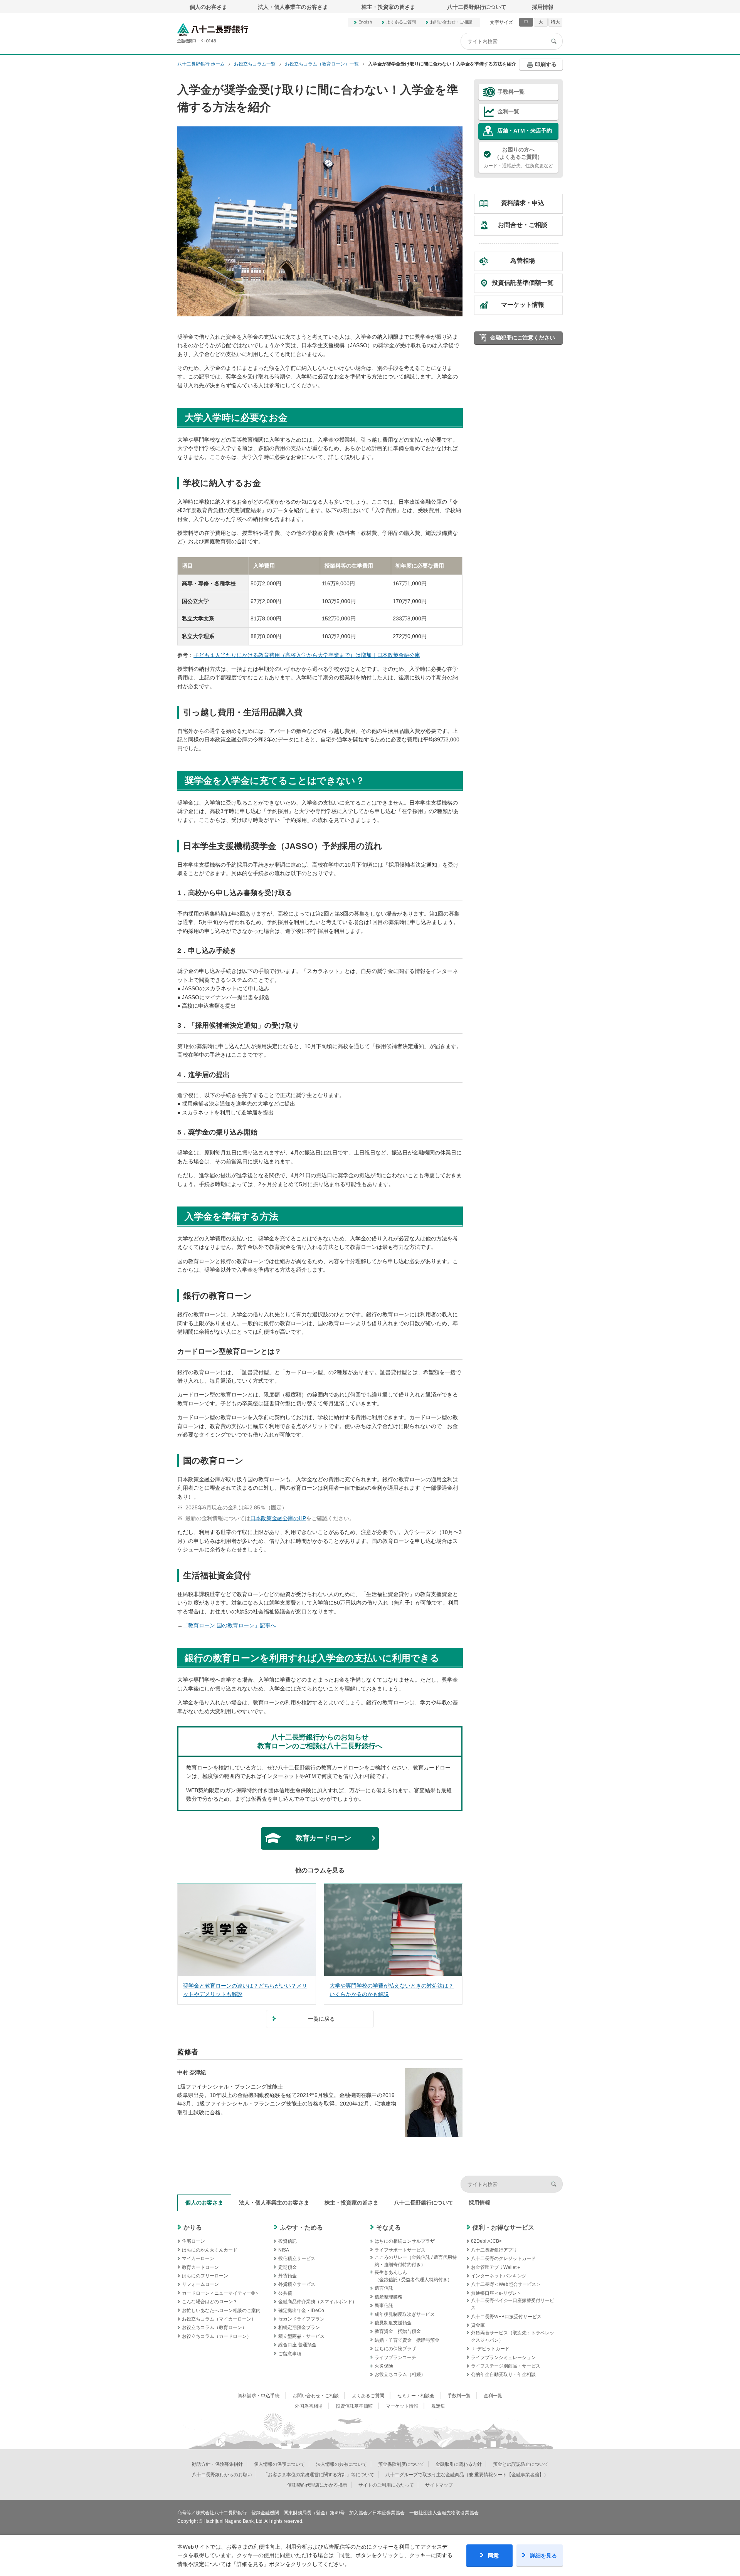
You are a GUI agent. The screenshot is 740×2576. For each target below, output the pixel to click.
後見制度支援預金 (393, 2323)
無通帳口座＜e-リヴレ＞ (496, 2293)
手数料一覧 (511, 92)
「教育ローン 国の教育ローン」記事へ (229, 1625)
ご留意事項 (290, 2354)
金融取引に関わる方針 (459, 2464)
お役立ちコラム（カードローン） (217, 2336)
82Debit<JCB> (486, 2241)
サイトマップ (439, 2485)
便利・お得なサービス (503, 2227)
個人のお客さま (209, 7)
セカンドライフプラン (301, 2319)
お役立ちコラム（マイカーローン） (219, 2319)
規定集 (438, 2406)
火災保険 (384, 2366)
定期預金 (288, 2267)
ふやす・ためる (301, 2227)
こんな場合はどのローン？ (210, 2302)
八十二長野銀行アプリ (494, 2250)
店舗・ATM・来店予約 (525, 131)
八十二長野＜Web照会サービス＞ (506, 2284)
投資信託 (288, 2241)
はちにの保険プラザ (395, 2349)
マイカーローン (198, 2258)
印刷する (546, 64)
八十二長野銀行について (477, 7)
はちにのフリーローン (205, 2276)
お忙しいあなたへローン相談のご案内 (221, 2311)
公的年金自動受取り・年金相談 (503, 2374)
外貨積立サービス (297, 2284)
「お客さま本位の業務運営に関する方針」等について (319, 2475)
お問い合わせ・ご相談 (451, 22)
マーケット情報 (523, 305)
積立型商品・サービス (301, 2336)
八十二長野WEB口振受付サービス (506, 2317)
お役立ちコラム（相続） (400, 2374)
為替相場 (523, 261)
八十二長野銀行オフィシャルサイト (213, 33)
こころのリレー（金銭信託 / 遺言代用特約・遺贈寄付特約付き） (416, 2261)
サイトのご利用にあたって (386, 2485)
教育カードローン (200, 2267)
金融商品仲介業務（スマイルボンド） (318, 2302)
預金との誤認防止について (521, 2464)
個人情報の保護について (279, 2464)
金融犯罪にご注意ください (523, 338)
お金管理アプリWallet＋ (496, 2267)
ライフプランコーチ (395, 2358)
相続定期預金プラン (299, 2327)
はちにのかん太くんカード (210, 2250)
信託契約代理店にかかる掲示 (317, 2485)
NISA (284, 2250)
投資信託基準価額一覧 (523, 283)
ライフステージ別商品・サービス (506, 2366)
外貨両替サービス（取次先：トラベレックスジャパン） (513, 2337)
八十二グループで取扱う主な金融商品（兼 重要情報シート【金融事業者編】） (467, 2475)
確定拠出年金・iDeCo (301, 2311)
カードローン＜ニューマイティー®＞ (221, 2293)
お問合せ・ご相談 (523, 225)
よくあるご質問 (401, 22)
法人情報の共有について (341, 2464)
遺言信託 (384, 2288)
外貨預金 (288, 2276)
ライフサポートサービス (400, 2250)
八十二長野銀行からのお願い (222, 2475)
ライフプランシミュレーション (503, 2358)
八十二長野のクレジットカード (503, 2258)
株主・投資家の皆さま (388, 7)
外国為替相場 (309, 2406)
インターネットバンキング (499, 2276)
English (365, 22)
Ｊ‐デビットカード (490, 2349)
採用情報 (543, 7)
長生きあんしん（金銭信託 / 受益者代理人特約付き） (413, 2276)
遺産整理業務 (388, 2297)
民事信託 (384, 2305)
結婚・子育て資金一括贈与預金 (407, 2340)
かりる (193, 2227)
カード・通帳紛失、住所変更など (518, 157)
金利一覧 (508, 111)
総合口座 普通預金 (297, 2345)
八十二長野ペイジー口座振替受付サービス (513, 2304)
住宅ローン (193, 2241)
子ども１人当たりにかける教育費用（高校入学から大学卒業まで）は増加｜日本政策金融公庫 (307, 655)
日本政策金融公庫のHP (278, 1518)
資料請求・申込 (523, 203)
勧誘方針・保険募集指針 (217, 2464)
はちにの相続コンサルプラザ (405, 2241)
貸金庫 (478, 2325)
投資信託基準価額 (354, 2406)
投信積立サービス (297, 2258)
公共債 (285, 2293)
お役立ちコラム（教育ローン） (214, 2327)
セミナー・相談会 (416, 2396)
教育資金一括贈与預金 (398, 2331)
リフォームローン (200, 2284)
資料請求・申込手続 (259, 2396)
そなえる (388, 2227)
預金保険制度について (401, 2464)
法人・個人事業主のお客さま (293, 7)
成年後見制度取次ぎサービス (405, 2314)
